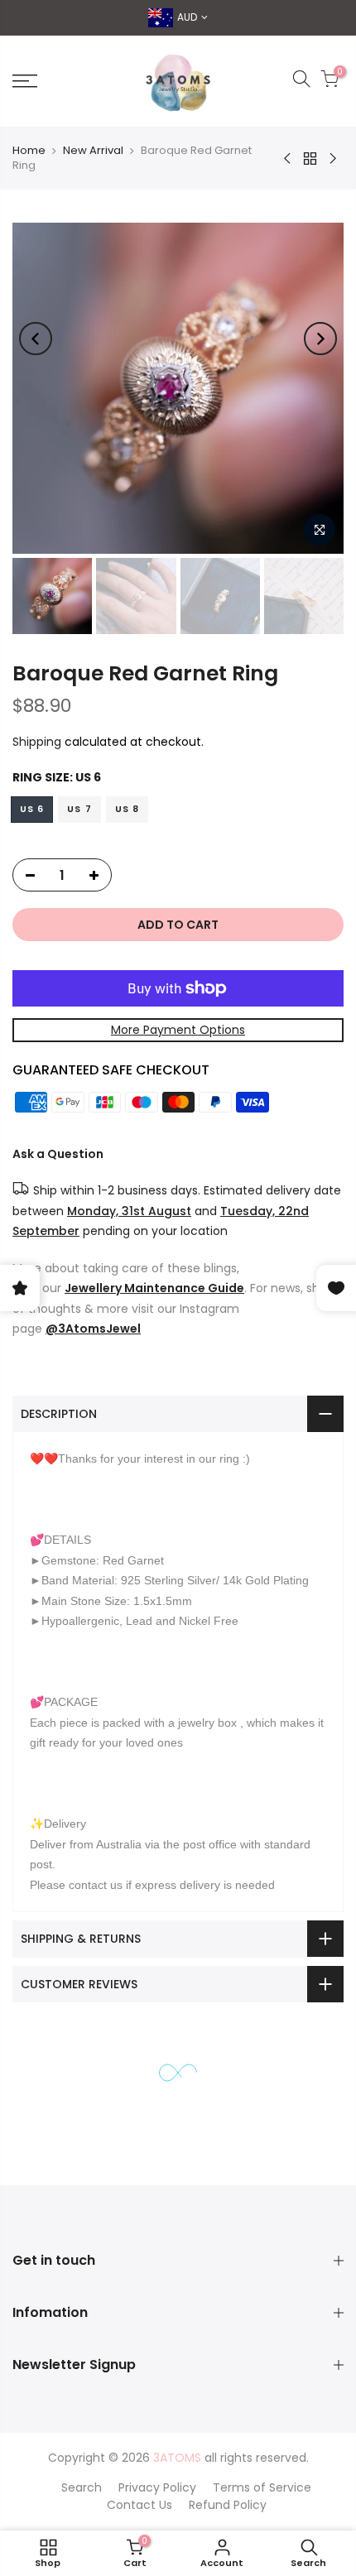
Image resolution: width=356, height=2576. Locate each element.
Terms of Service (262, 2487)
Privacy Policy (157, 2487)
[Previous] (36, 339)
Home (29, 150)
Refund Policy (228, 2505)
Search (82, 2487)
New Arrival (93, 150)
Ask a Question (58, 1153)
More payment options (178, 1030)
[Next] (320, 339)
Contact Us (140, 2505)
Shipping (37, 742)
